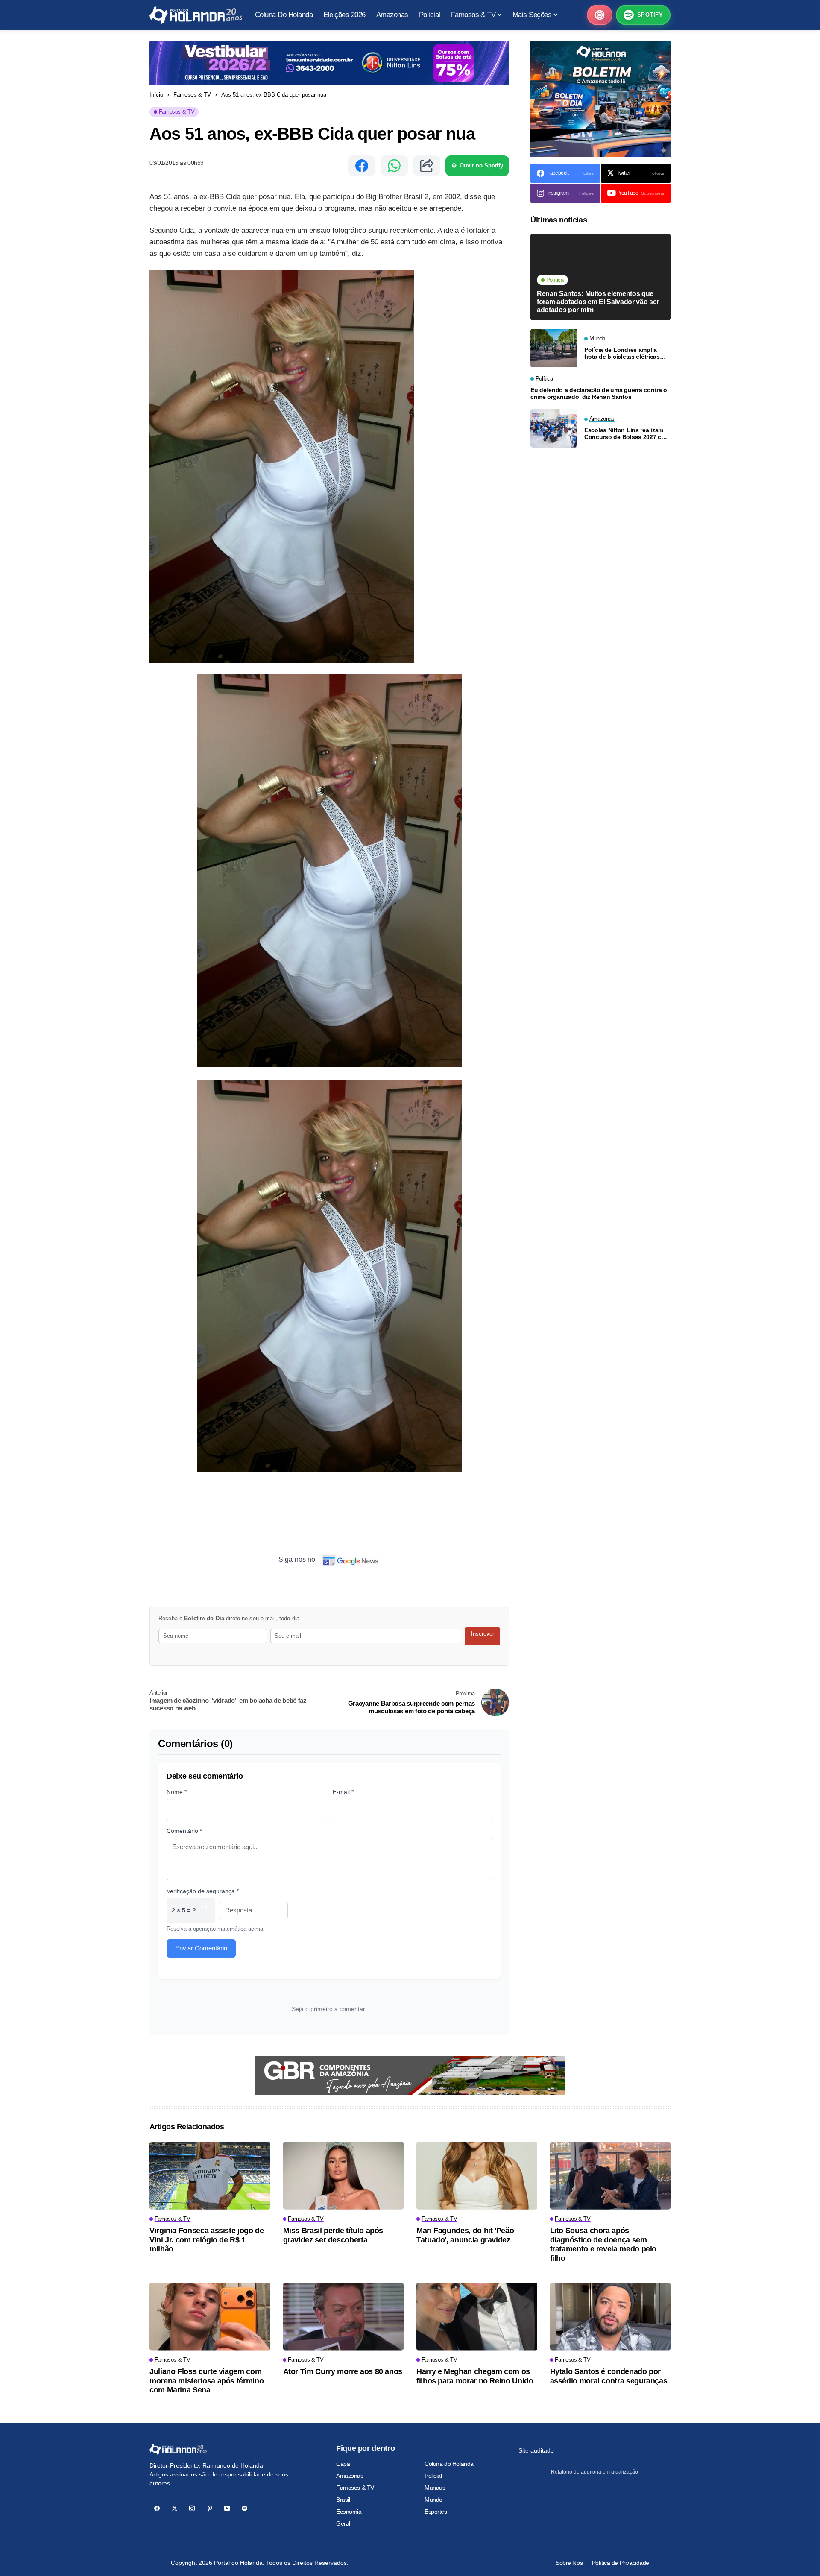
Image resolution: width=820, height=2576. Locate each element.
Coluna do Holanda (449, 2464)
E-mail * (343, 1792)
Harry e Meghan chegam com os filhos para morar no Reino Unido (475, 2376)
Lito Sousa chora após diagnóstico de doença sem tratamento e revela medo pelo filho (603, 2244)
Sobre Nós (569, 2563)
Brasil (343, 2500)
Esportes (436, 2512)
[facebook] (157, 2508)
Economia (349, 2512)
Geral (343, 2523)
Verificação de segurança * (203, 1891)
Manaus (435, 2488)
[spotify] (245, 2508)
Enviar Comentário (201, 1948)
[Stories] (600, 15)
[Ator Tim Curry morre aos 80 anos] (344, 2317)
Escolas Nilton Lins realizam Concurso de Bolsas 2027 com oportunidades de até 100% (627, 434)
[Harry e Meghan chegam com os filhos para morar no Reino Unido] (477, 2317)
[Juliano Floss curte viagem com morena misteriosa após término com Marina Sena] (210, 2317)
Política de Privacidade (621, 2563)
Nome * (177, 1792)
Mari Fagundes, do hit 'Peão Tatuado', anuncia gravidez (465, 2235)
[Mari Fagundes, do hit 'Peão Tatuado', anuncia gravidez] (477, 2176)
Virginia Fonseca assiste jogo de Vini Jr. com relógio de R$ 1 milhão (206, 2240)
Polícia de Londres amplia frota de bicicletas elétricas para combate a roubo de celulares (622, 353)
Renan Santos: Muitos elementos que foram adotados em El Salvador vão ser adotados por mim (598, 301)
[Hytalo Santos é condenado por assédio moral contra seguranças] (611, 2317)
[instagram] (192, 2508)
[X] (174, 2508)
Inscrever (483, 1634)
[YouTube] (227, 2508)
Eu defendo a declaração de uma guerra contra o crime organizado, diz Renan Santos (599, 394)
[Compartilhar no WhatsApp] (394, 166)
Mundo (433, 2500)
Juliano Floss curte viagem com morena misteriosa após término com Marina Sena (206, 2381)
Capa (343, 2464)
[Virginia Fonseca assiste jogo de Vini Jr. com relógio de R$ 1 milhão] (210, 2176)
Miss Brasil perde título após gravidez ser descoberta (333, 2235)
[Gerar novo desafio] (204, 1910)
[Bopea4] (196, 15)
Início (156, 95)
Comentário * (184, 1831)
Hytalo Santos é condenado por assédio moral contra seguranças (609, 2376)
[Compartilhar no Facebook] (362, 166)
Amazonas (350, 2476)
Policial (433, 2476)
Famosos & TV (192, 95)
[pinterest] (209, 2508)
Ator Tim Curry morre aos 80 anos (343, 2371)
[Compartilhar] (427, 166)
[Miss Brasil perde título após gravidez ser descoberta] (344, 2176)
